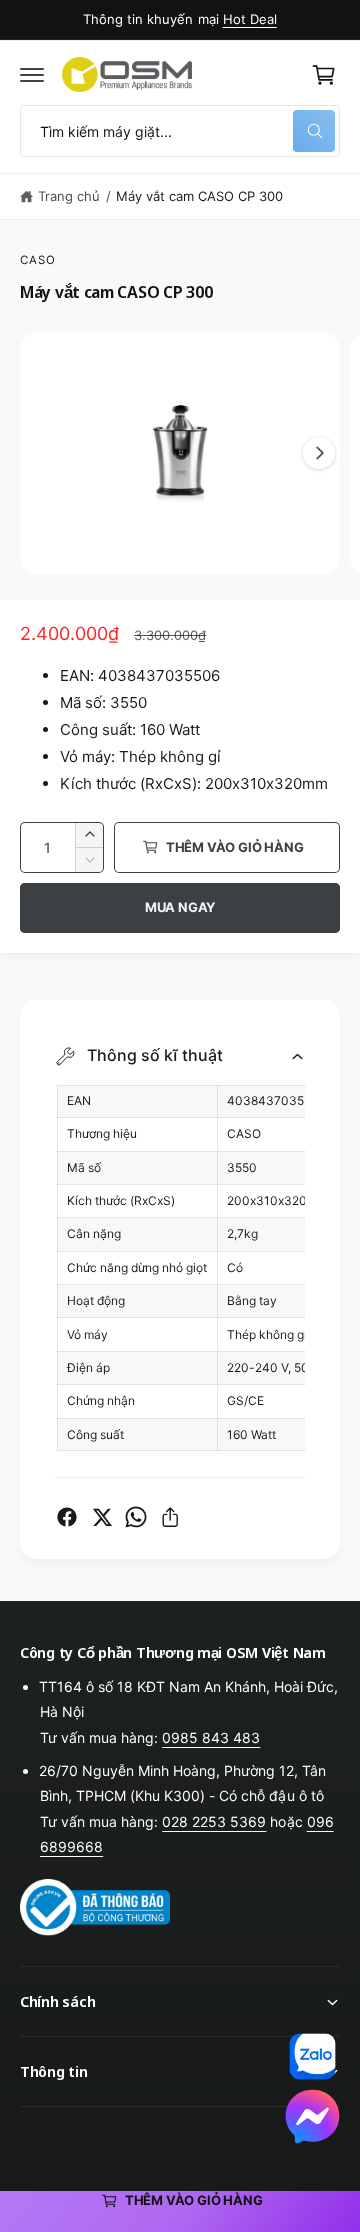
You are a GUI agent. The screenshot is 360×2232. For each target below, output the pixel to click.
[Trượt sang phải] (319, 453)
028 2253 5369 (214, 1821)
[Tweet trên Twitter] (102, 1517)
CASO (38, 260)
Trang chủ (69, 196)
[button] (32, 75)
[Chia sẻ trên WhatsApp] (136, 1517)
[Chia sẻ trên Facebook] (67, 1517)
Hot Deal (250, 19)
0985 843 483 (211, 1737)
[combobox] (180, 131)
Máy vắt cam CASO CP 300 (199, 196)
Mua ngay (180, 907)
